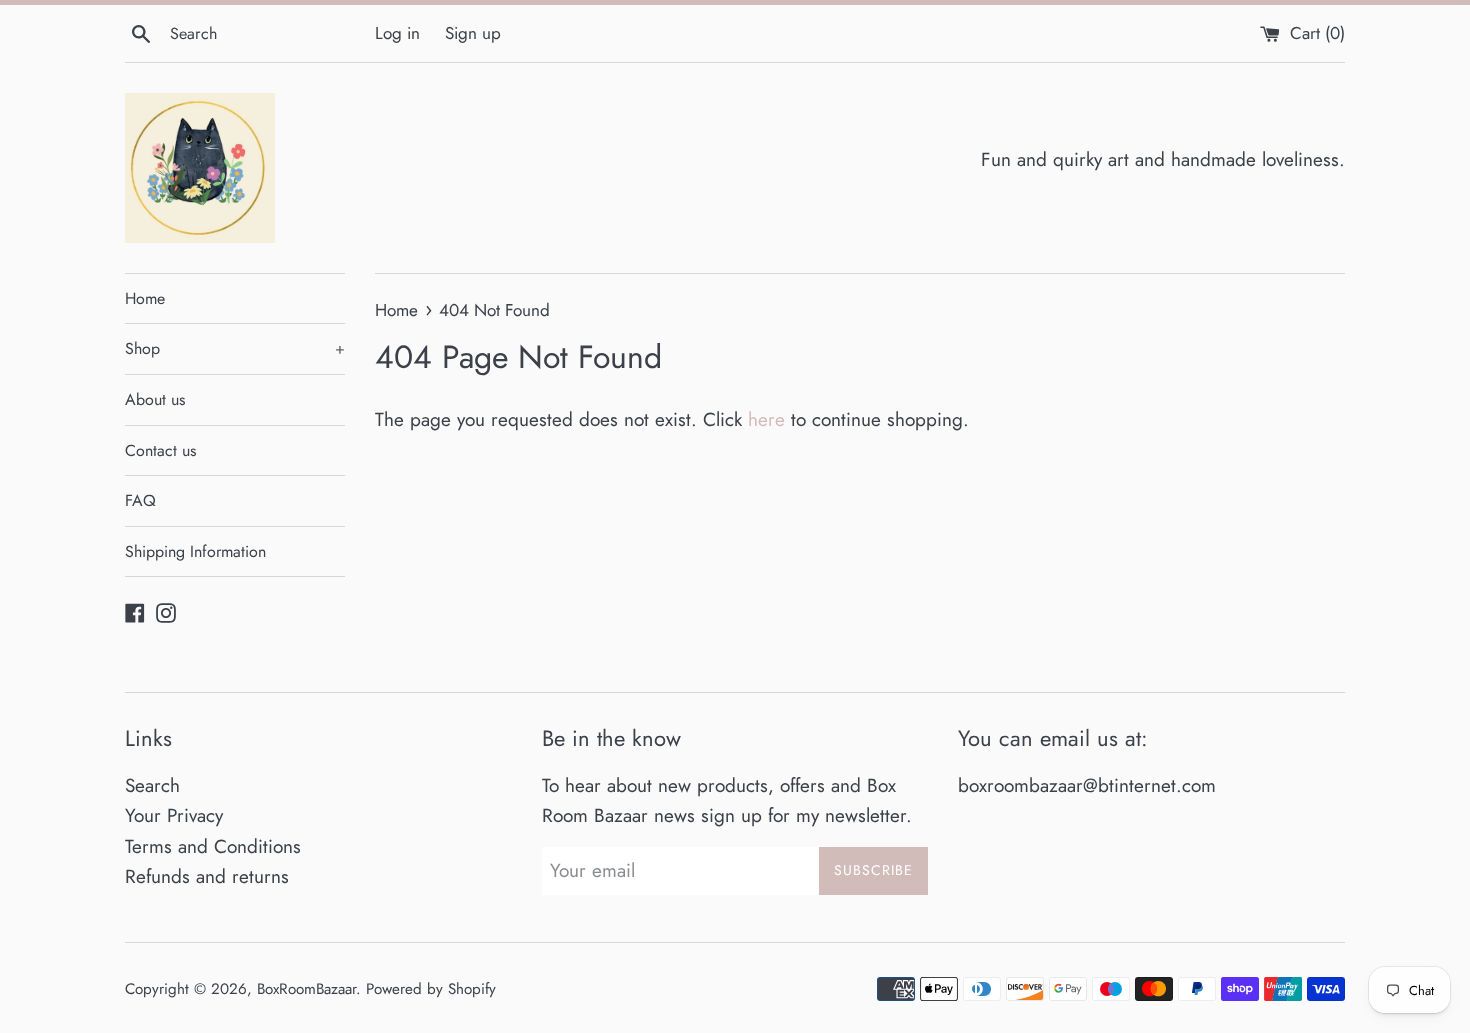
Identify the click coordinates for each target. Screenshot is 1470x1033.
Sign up (473, 33)
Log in (397, 33)
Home (145, 298)
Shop (235, 348)
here (766, 419)
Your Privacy (174, 815)
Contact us (160, 450)
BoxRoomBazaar (306, 989)
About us (155, 399)
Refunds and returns (207, 876)
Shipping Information (195, 551)
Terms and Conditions (213, 846)
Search (152, 785)
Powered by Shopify (431, 989)
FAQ (140, 500)
